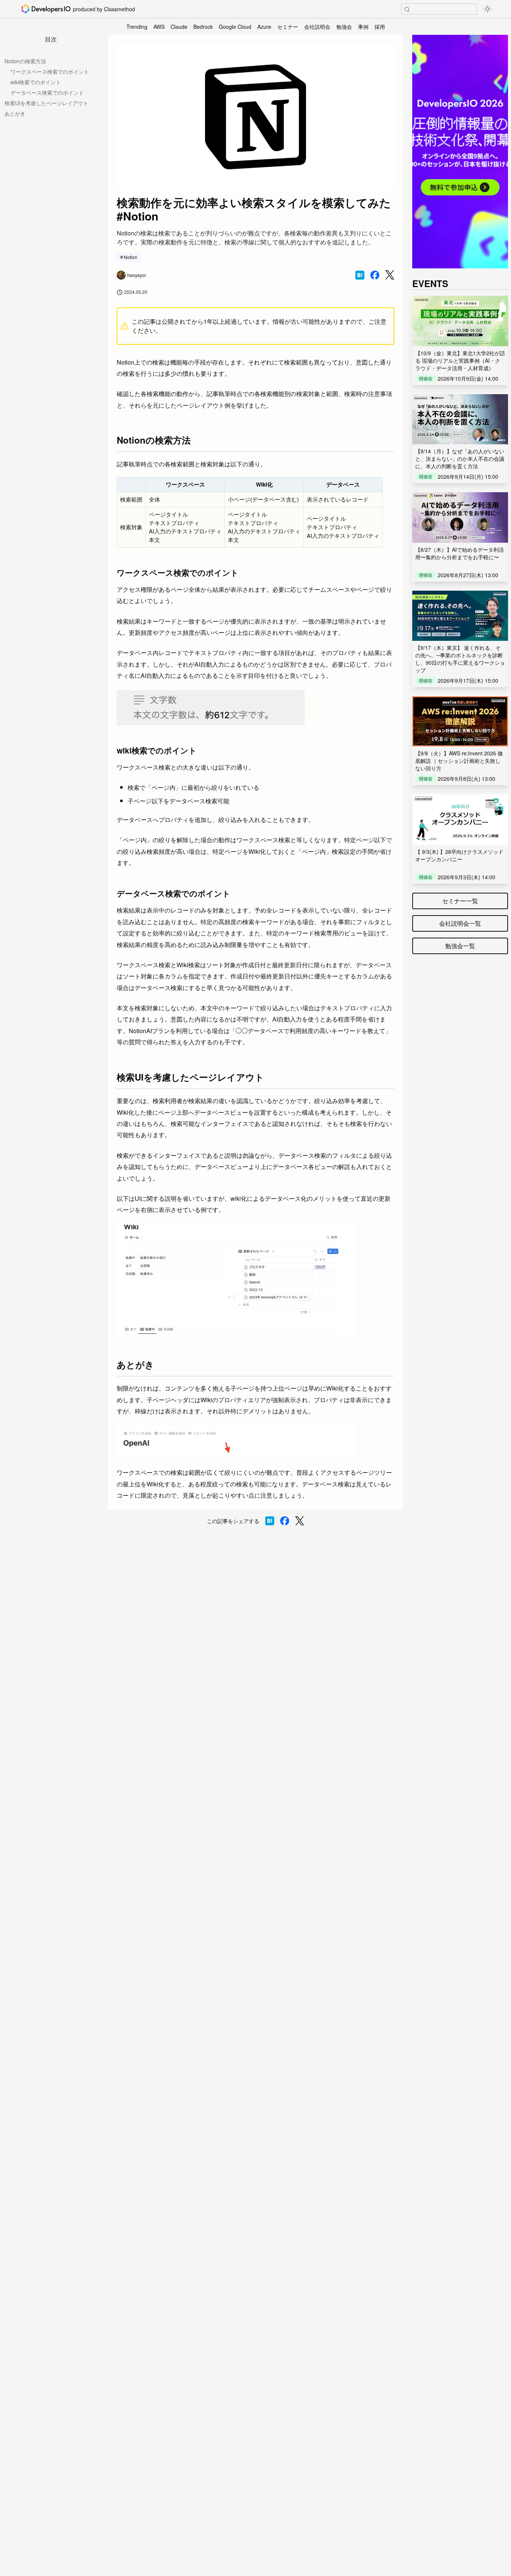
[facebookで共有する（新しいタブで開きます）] (375, 275)
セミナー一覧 (460, 901)
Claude (179, 27)
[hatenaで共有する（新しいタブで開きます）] (360, 275)
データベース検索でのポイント (47, 92)
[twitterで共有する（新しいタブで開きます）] (390, 275)
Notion (131, 257)
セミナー (288, 27)
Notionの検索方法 (25, 61)
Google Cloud (235, 27)
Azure (264, 27)
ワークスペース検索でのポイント (50, 71)
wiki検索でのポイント (36, 82)
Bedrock (203, 27)
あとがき (15, 113)
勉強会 (344, 27)
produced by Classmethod (104, 9)
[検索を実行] (407, 9)
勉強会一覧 (460, 946)
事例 (363, 27)
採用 (380, 27)
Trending (137, 27)
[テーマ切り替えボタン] (487, 9)
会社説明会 (317, 27)
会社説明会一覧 (460, 923)
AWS (159, 27)
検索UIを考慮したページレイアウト (46, 103)
